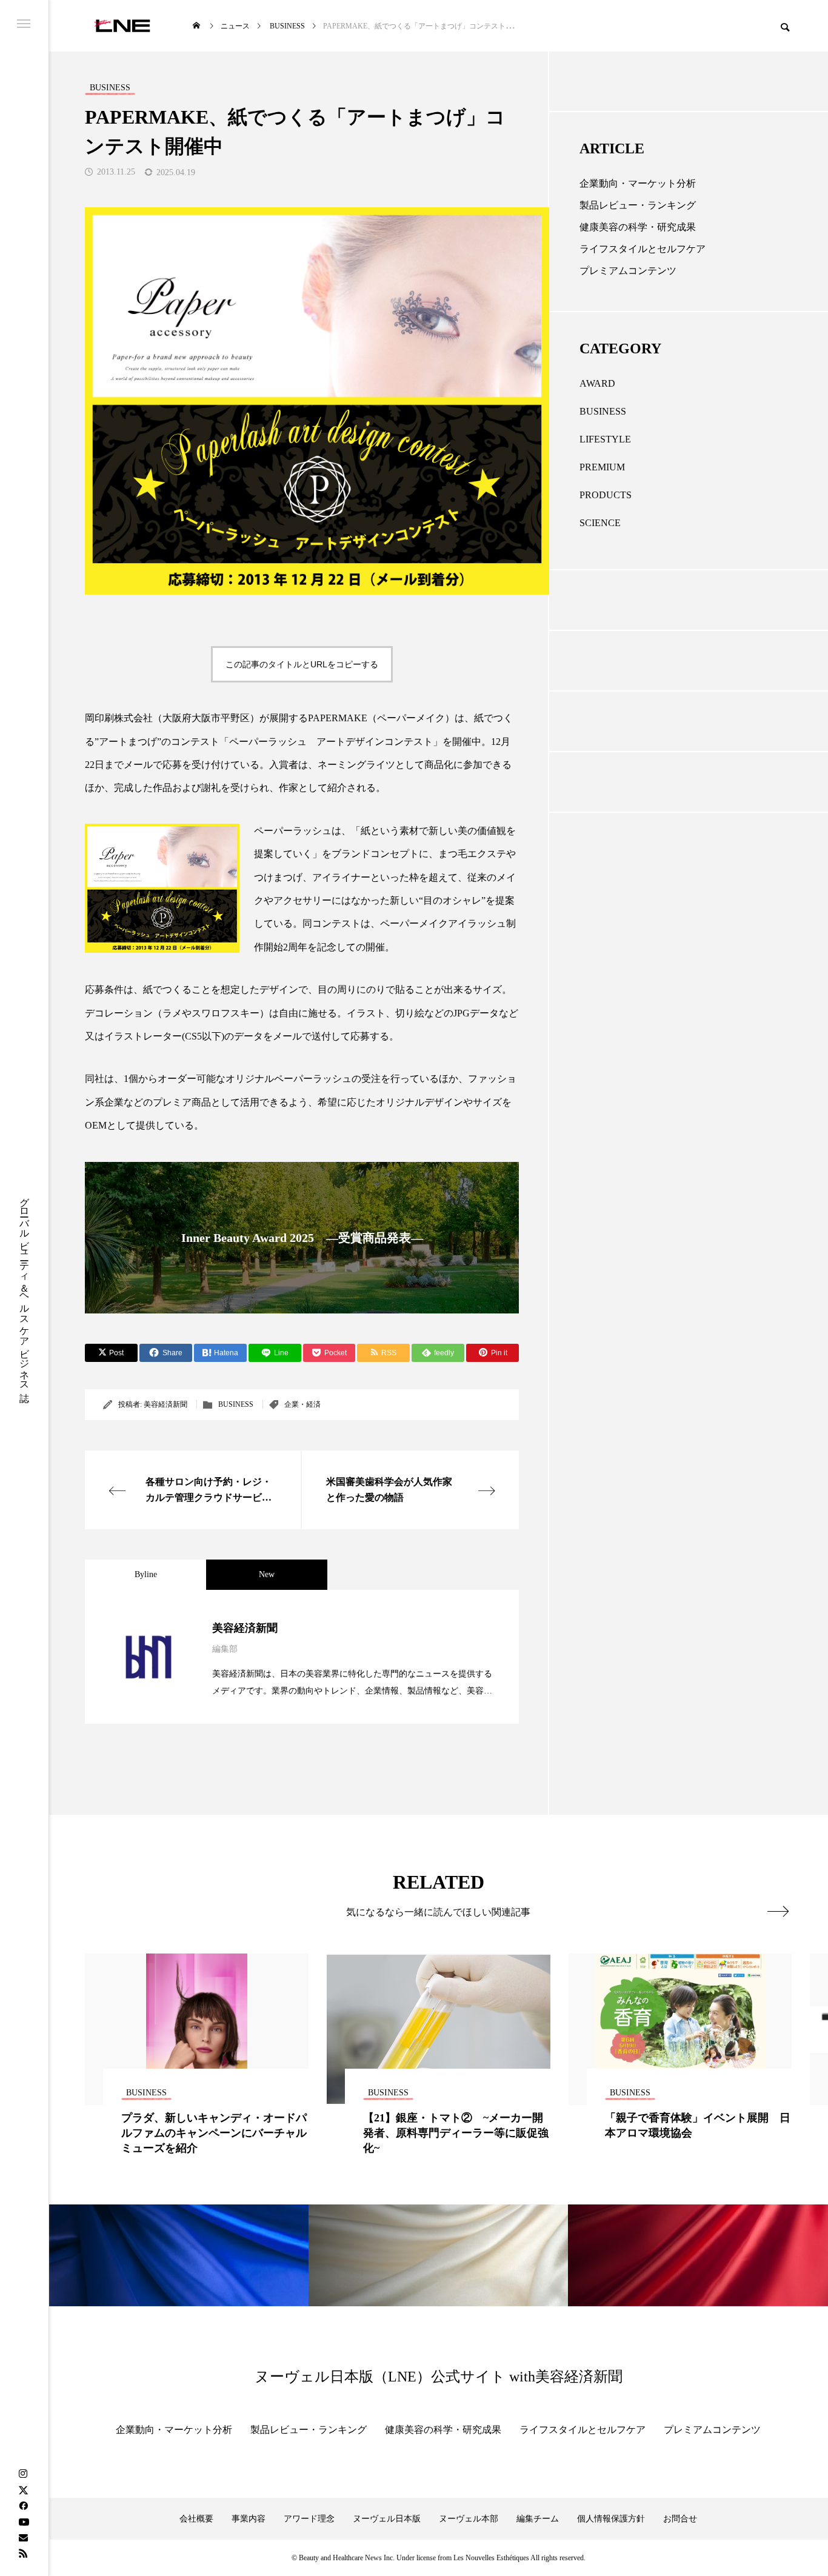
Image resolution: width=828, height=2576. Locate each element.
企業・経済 (302, 1404)
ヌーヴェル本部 (469, 2519)
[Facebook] (23, 2506)
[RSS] (23, 2553)
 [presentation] (778, 1911)
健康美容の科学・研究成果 (638, 227)
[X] (23, 2490)
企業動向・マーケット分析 (638, 183)
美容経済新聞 (165, 1404)
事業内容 (249, 2519)
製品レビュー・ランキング (638, 205)
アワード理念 (309, 2519)
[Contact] (23, 2537)
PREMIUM (602, 467)
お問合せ (680, 2519)
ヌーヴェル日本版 (387, 2519)
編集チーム (538, 2519)
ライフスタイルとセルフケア (643, 249)
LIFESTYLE (605, 439)
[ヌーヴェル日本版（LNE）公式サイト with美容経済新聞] (122, 26)
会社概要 (196, 2519)
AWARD (597, 383)
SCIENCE (600, 523)
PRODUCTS (606, 495)
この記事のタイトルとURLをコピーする (302, 664)
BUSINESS (236, 1404)
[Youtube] (24, 2521)
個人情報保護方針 (611, 2519)
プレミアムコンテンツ (628, 271)
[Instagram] (23, 2474)
